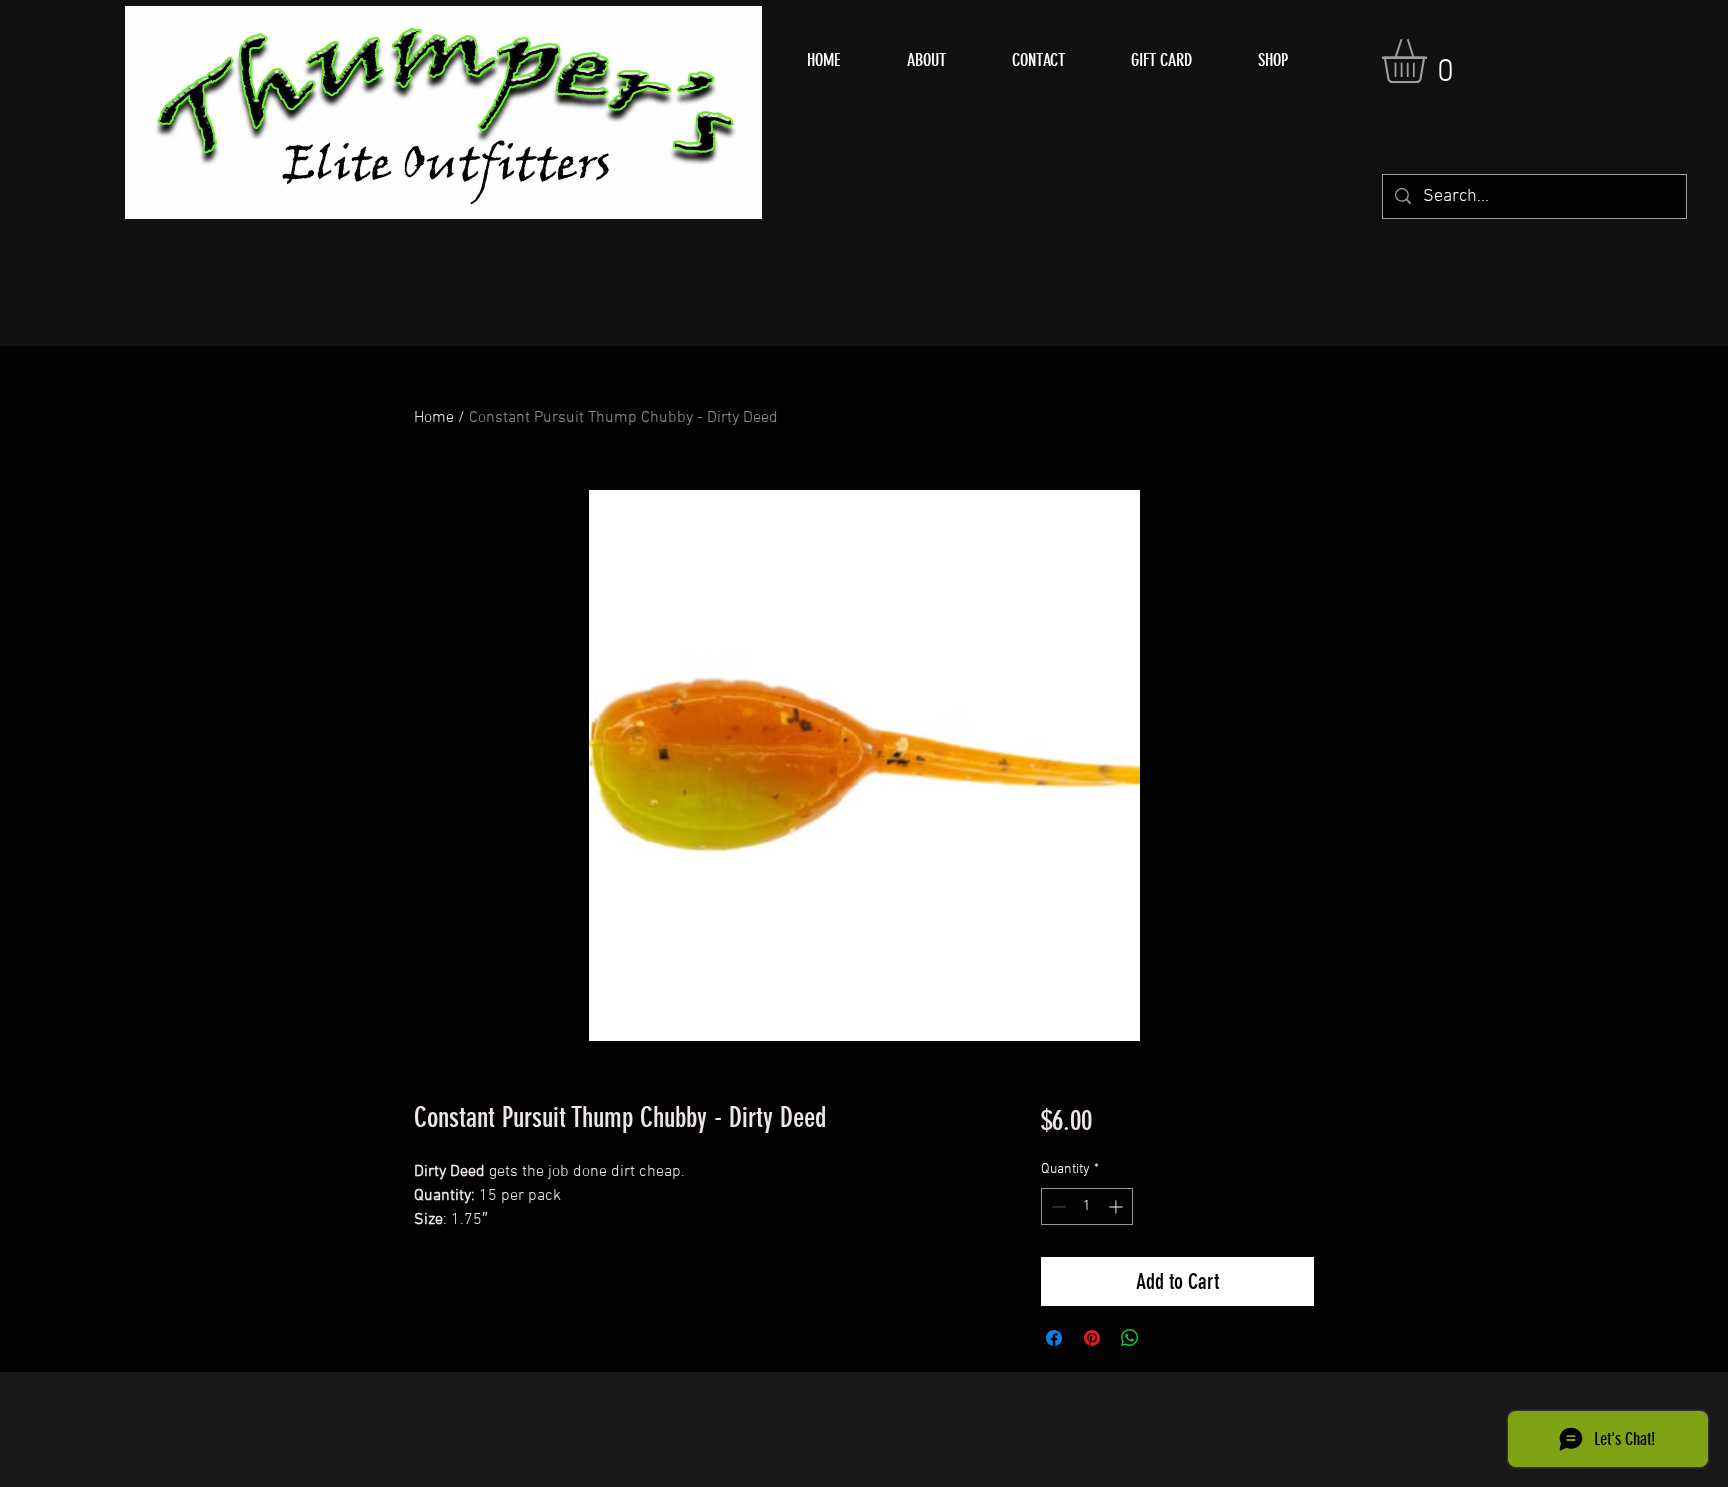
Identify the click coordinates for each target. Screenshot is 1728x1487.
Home (434, 418)
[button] (1430, 61)
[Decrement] (1056, 1206)
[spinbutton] (1087, 1206)
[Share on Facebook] (1054, 1338)
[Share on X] (1168, 1338)
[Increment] (1117, 1206)
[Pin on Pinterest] (1092, 1338)
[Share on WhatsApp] (1130, 1338)
